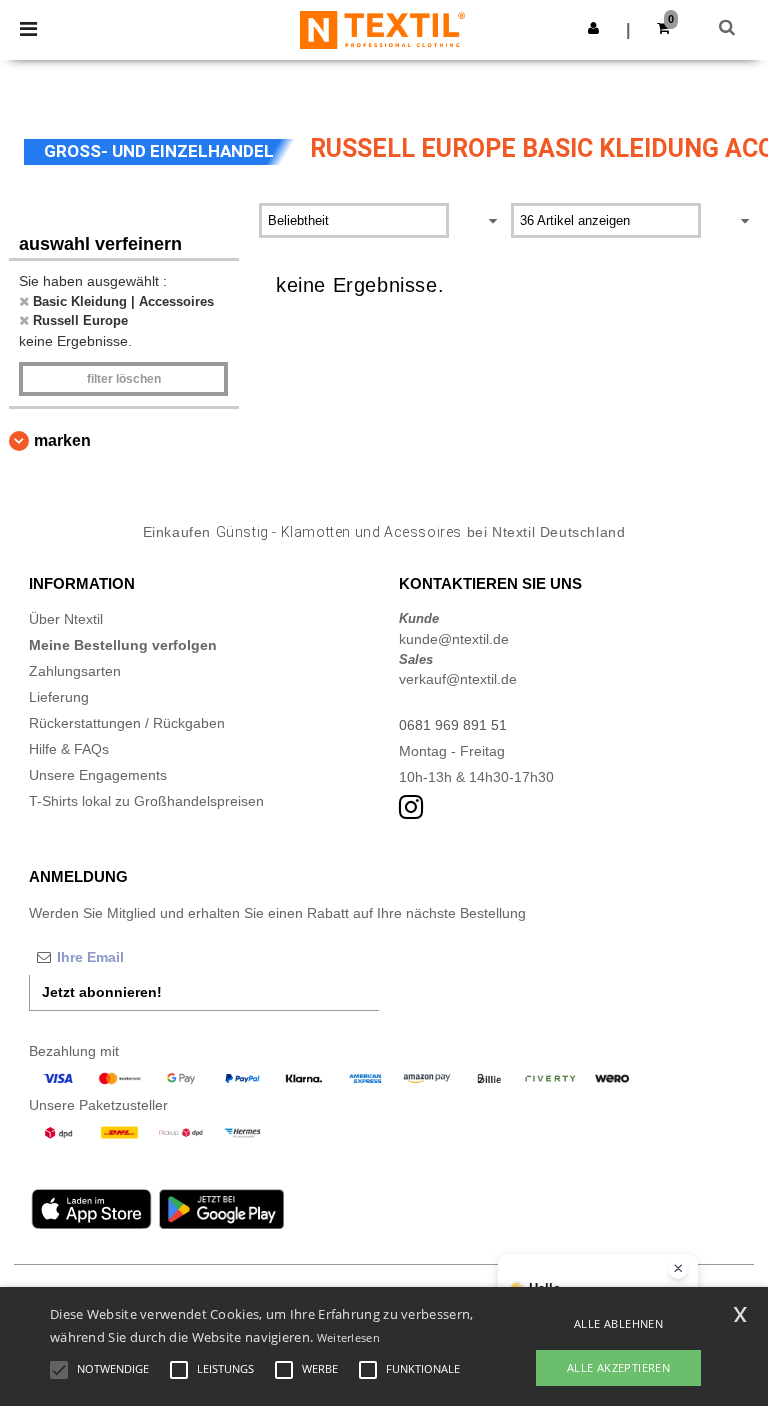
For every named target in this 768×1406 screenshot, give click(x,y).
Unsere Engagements (98, 775)
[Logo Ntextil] (382, 29)
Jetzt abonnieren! (102, 992)
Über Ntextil (66, 619)
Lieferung (59, 697)
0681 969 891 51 (453, 725)
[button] (593, 28)
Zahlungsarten (75, 671)
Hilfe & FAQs (69, 749)
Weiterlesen (348, 1337)
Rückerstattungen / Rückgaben (127, 723)
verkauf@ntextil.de (458, 679)
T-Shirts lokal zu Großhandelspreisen (146, 801)
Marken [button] (62, 440)
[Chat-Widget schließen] (678, 1269)
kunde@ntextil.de (454, 639)
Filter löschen (124, 379)
